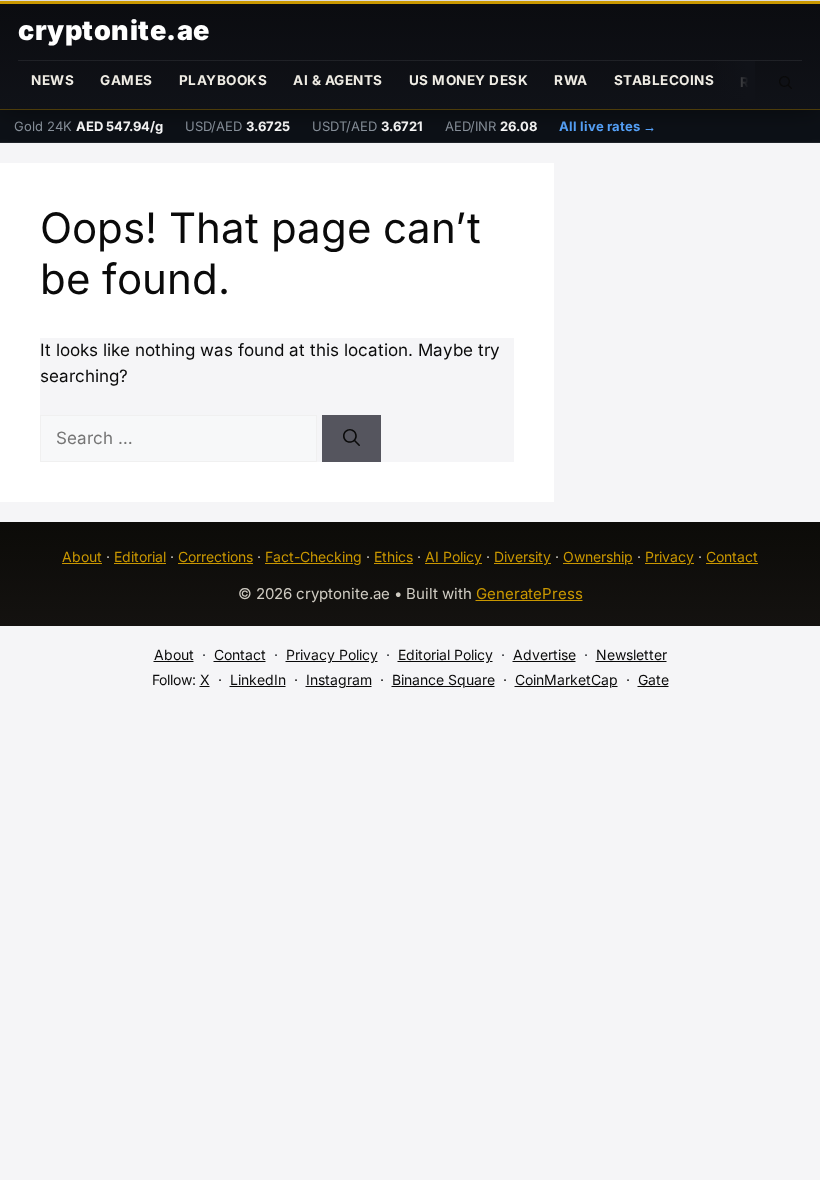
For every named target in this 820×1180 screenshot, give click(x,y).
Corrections (215, 556)
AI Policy (453, 556)
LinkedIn (258, 679)
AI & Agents (338, 80)
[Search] (351, 439)
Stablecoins (664, 80)
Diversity (522, 556)
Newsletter (631, 654)
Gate (653, 679)
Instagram (339, 679)
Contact (732, 556)
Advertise (544, 654)
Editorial (140, 556)
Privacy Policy (332, 654)
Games (126, 80)
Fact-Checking (313, 556)
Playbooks (223, 80)
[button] (786, 81)
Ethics (393, 556)
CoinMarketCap (566, 679)
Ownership (598, 556)
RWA (571, 80)
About (82, 556)
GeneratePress (529, 593)
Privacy (669, 556)
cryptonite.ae (114, 30)
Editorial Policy (445, 654)
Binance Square (443, 679)
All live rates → (607, 126)
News (52, 80)
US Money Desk (469, 80)
